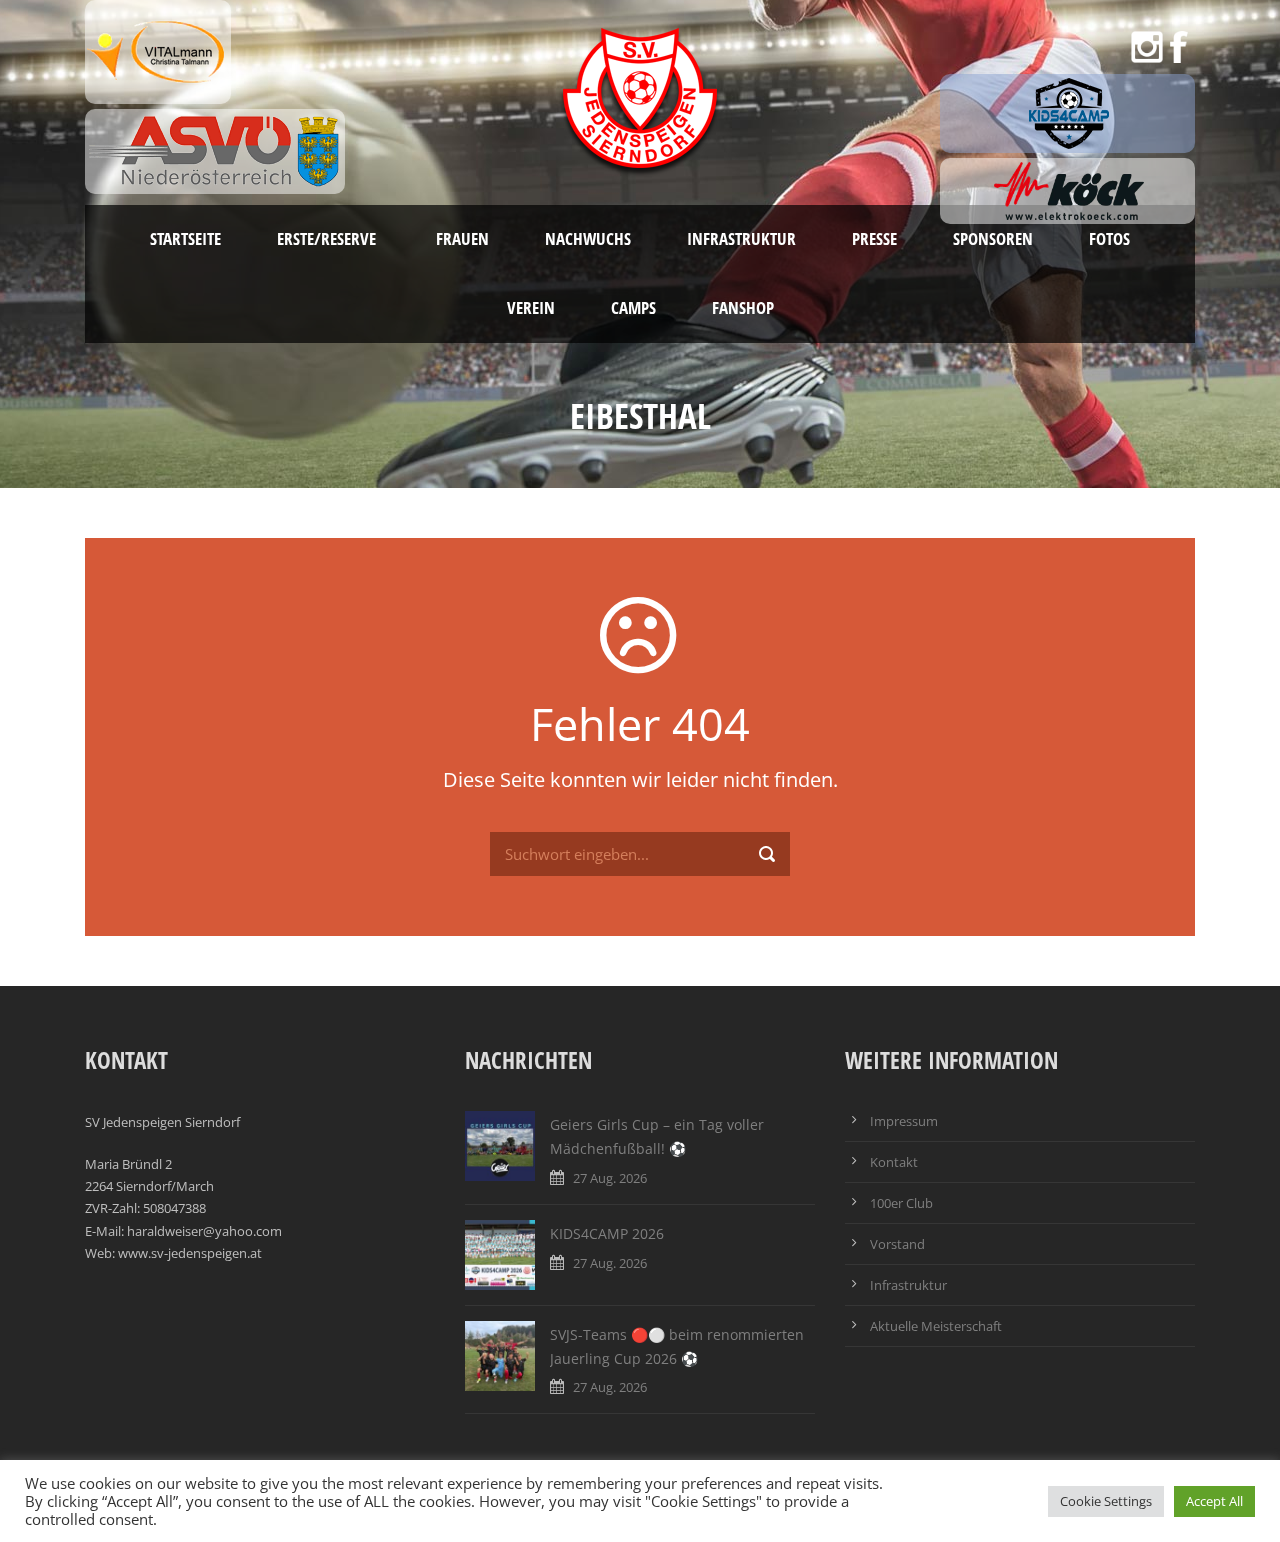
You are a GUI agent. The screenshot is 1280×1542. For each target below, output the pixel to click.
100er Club (901, 1203)
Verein (531, 307)
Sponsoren (993, 238)
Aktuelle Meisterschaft (936, 1326)
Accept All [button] (1214, 1501)
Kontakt (894, 1162)
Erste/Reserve (328, 238)
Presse (874, 238)
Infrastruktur (741, 238)
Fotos (1109, 238)
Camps (633, 307)
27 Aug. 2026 (610, 1178)
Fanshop (743, 307)
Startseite (185, 238)
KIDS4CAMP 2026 (607, 1233)
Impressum (904, 1121)
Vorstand (897, 1244)
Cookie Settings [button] (1106, 1501)
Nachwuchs (588, 238)
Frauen (462, 238)
